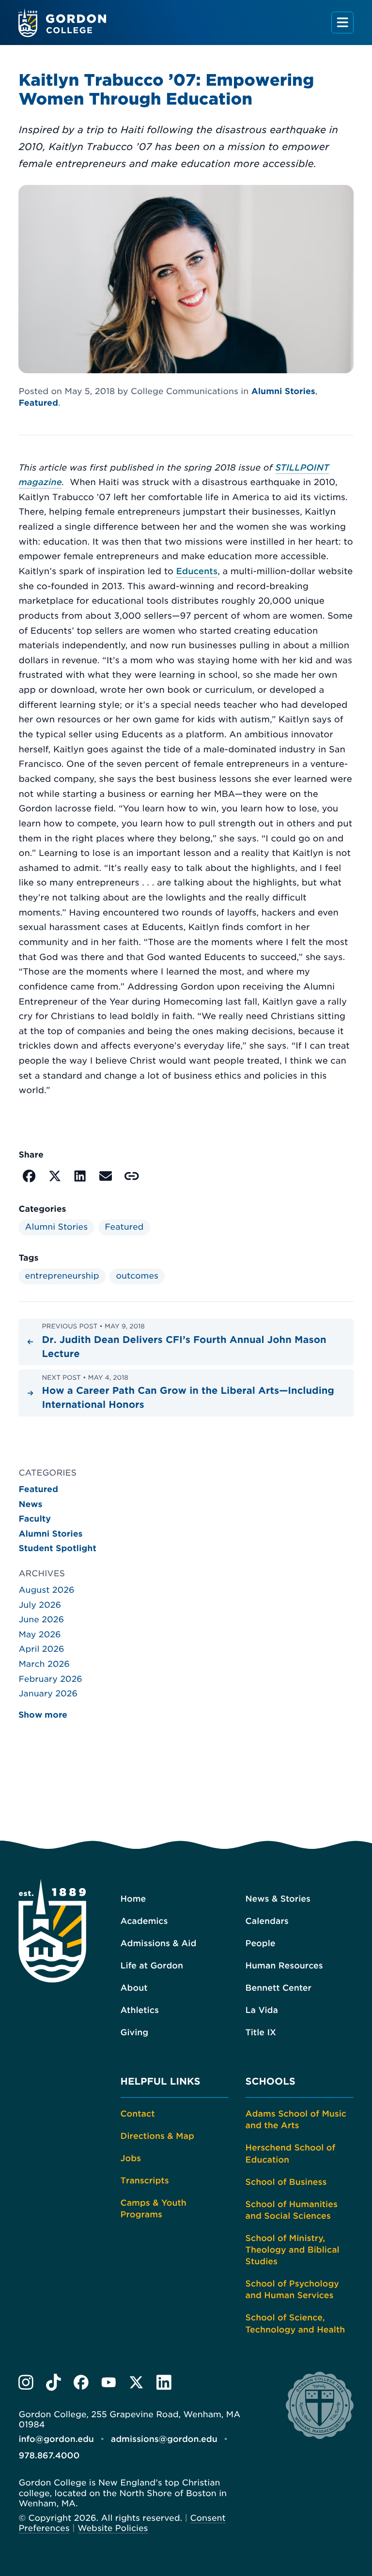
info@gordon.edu (56, 2439)
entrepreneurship (62, 1276)
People (261, 1944)
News (30, 1505)
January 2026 (48, 1694)
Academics (144, 1921)
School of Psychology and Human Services (292, 2290)
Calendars (267, 1921)
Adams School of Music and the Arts (296, 2120)
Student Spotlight (57, 1549)
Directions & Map (157, 2136)
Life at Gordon (152, 1966)
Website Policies (113, 2529)
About (134, 1988)
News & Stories (278, 1899)
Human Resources (284, 1966)
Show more (43, 1715)
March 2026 (44, 1664)
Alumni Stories (283, 392)
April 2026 (41, 1649)
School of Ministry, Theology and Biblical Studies (293, 2250)
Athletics (140, 2011)
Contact (138, 2114)
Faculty (35, 1519)
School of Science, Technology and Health (295, 2324)
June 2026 (41, 1620)
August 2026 (46, 1590)
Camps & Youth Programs (154, 2209)
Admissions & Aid (159, 1944)
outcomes (137, 1276)
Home (133, 1899)
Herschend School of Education (291, 2154)
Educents (197, 572)
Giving (135, 2033)
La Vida (262, 2011)
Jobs (131, 2159)
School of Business (286, 2182)
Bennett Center (279, 1988)
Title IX (261, 2033)
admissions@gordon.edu (164, 2439)
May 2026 (39, 1635)
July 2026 (40, 1605)
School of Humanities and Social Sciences (292, 2210)
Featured (38, 403)
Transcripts (145, 2181)
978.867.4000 (49, 2456)
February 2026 (50, 1679)
